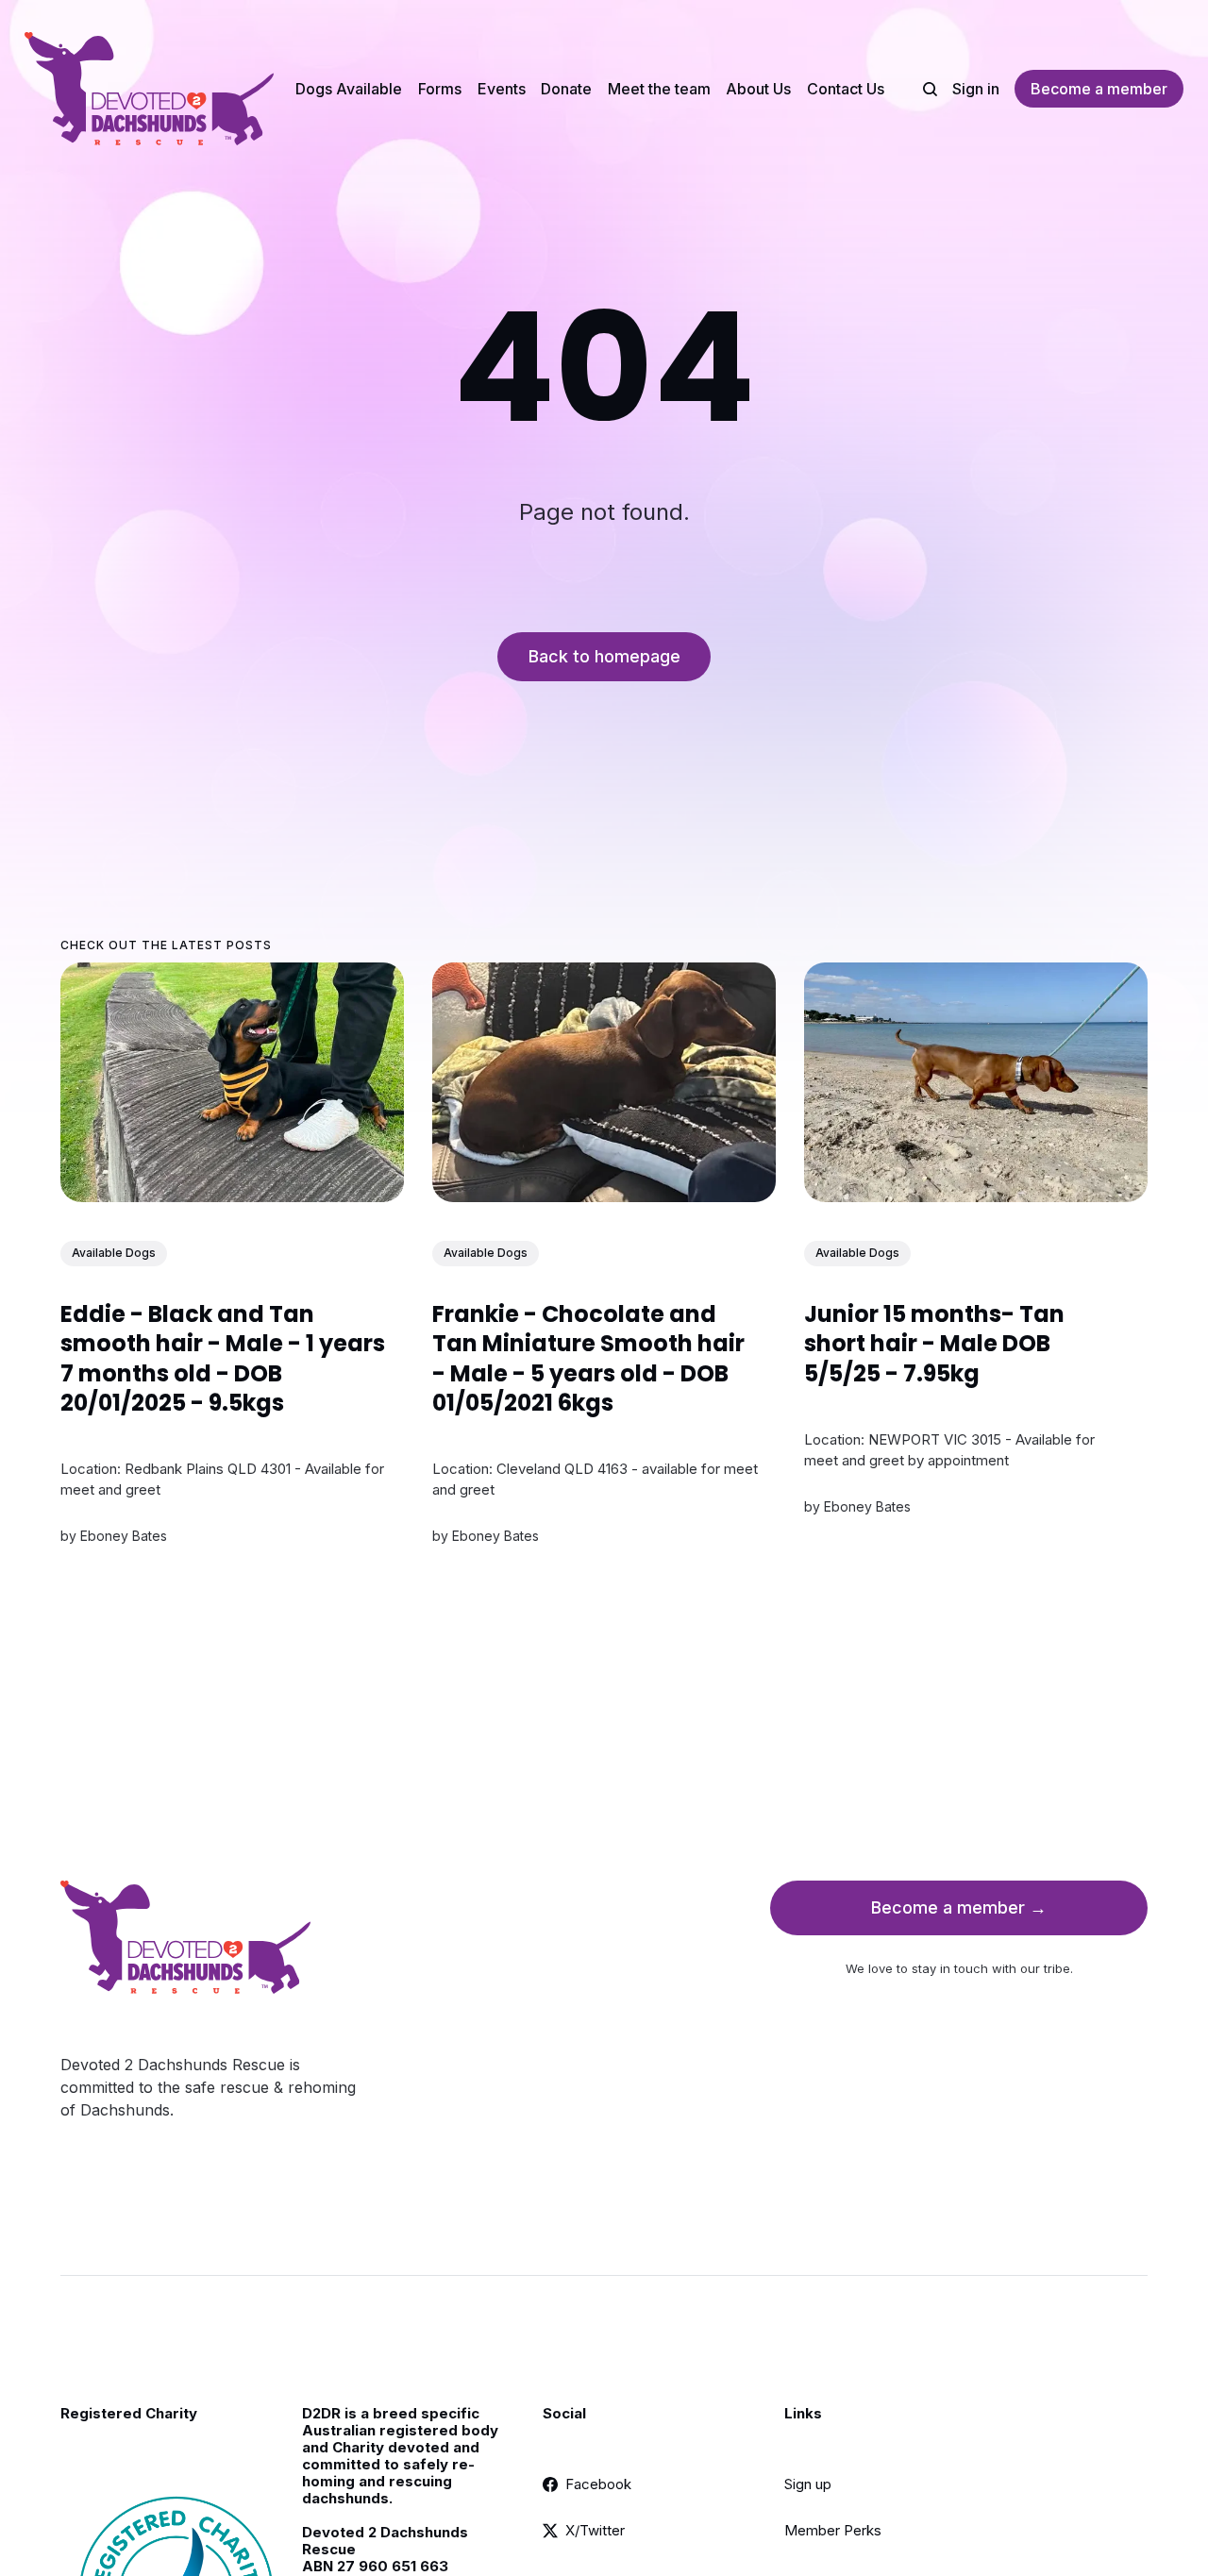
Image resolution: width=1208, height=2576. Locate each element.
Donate (566, 89)
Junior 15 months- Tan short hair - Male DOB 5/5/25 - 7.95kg (934, 1344)
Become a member (1099, 89)
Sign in (976, 89)
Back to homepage (604, 656)
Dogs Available (349, 89)
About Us (758, 89)
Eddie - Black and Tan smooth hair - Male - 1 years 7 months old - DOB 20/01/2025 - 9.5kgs (223, 1359)
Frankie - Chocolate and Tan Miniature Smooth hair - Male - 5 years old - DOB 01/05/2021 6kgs (588, 1359)
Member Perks (833, 2530)
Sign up (808, 2484)
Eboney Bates (124, 1537)
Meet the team (659, 89)
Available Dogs (114, 1254)
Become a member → (959, 1907)
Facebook (598, 2484)
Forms (440, 89)
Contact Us (846, 89)
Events (502, 89)
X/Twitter (595, 2530)
